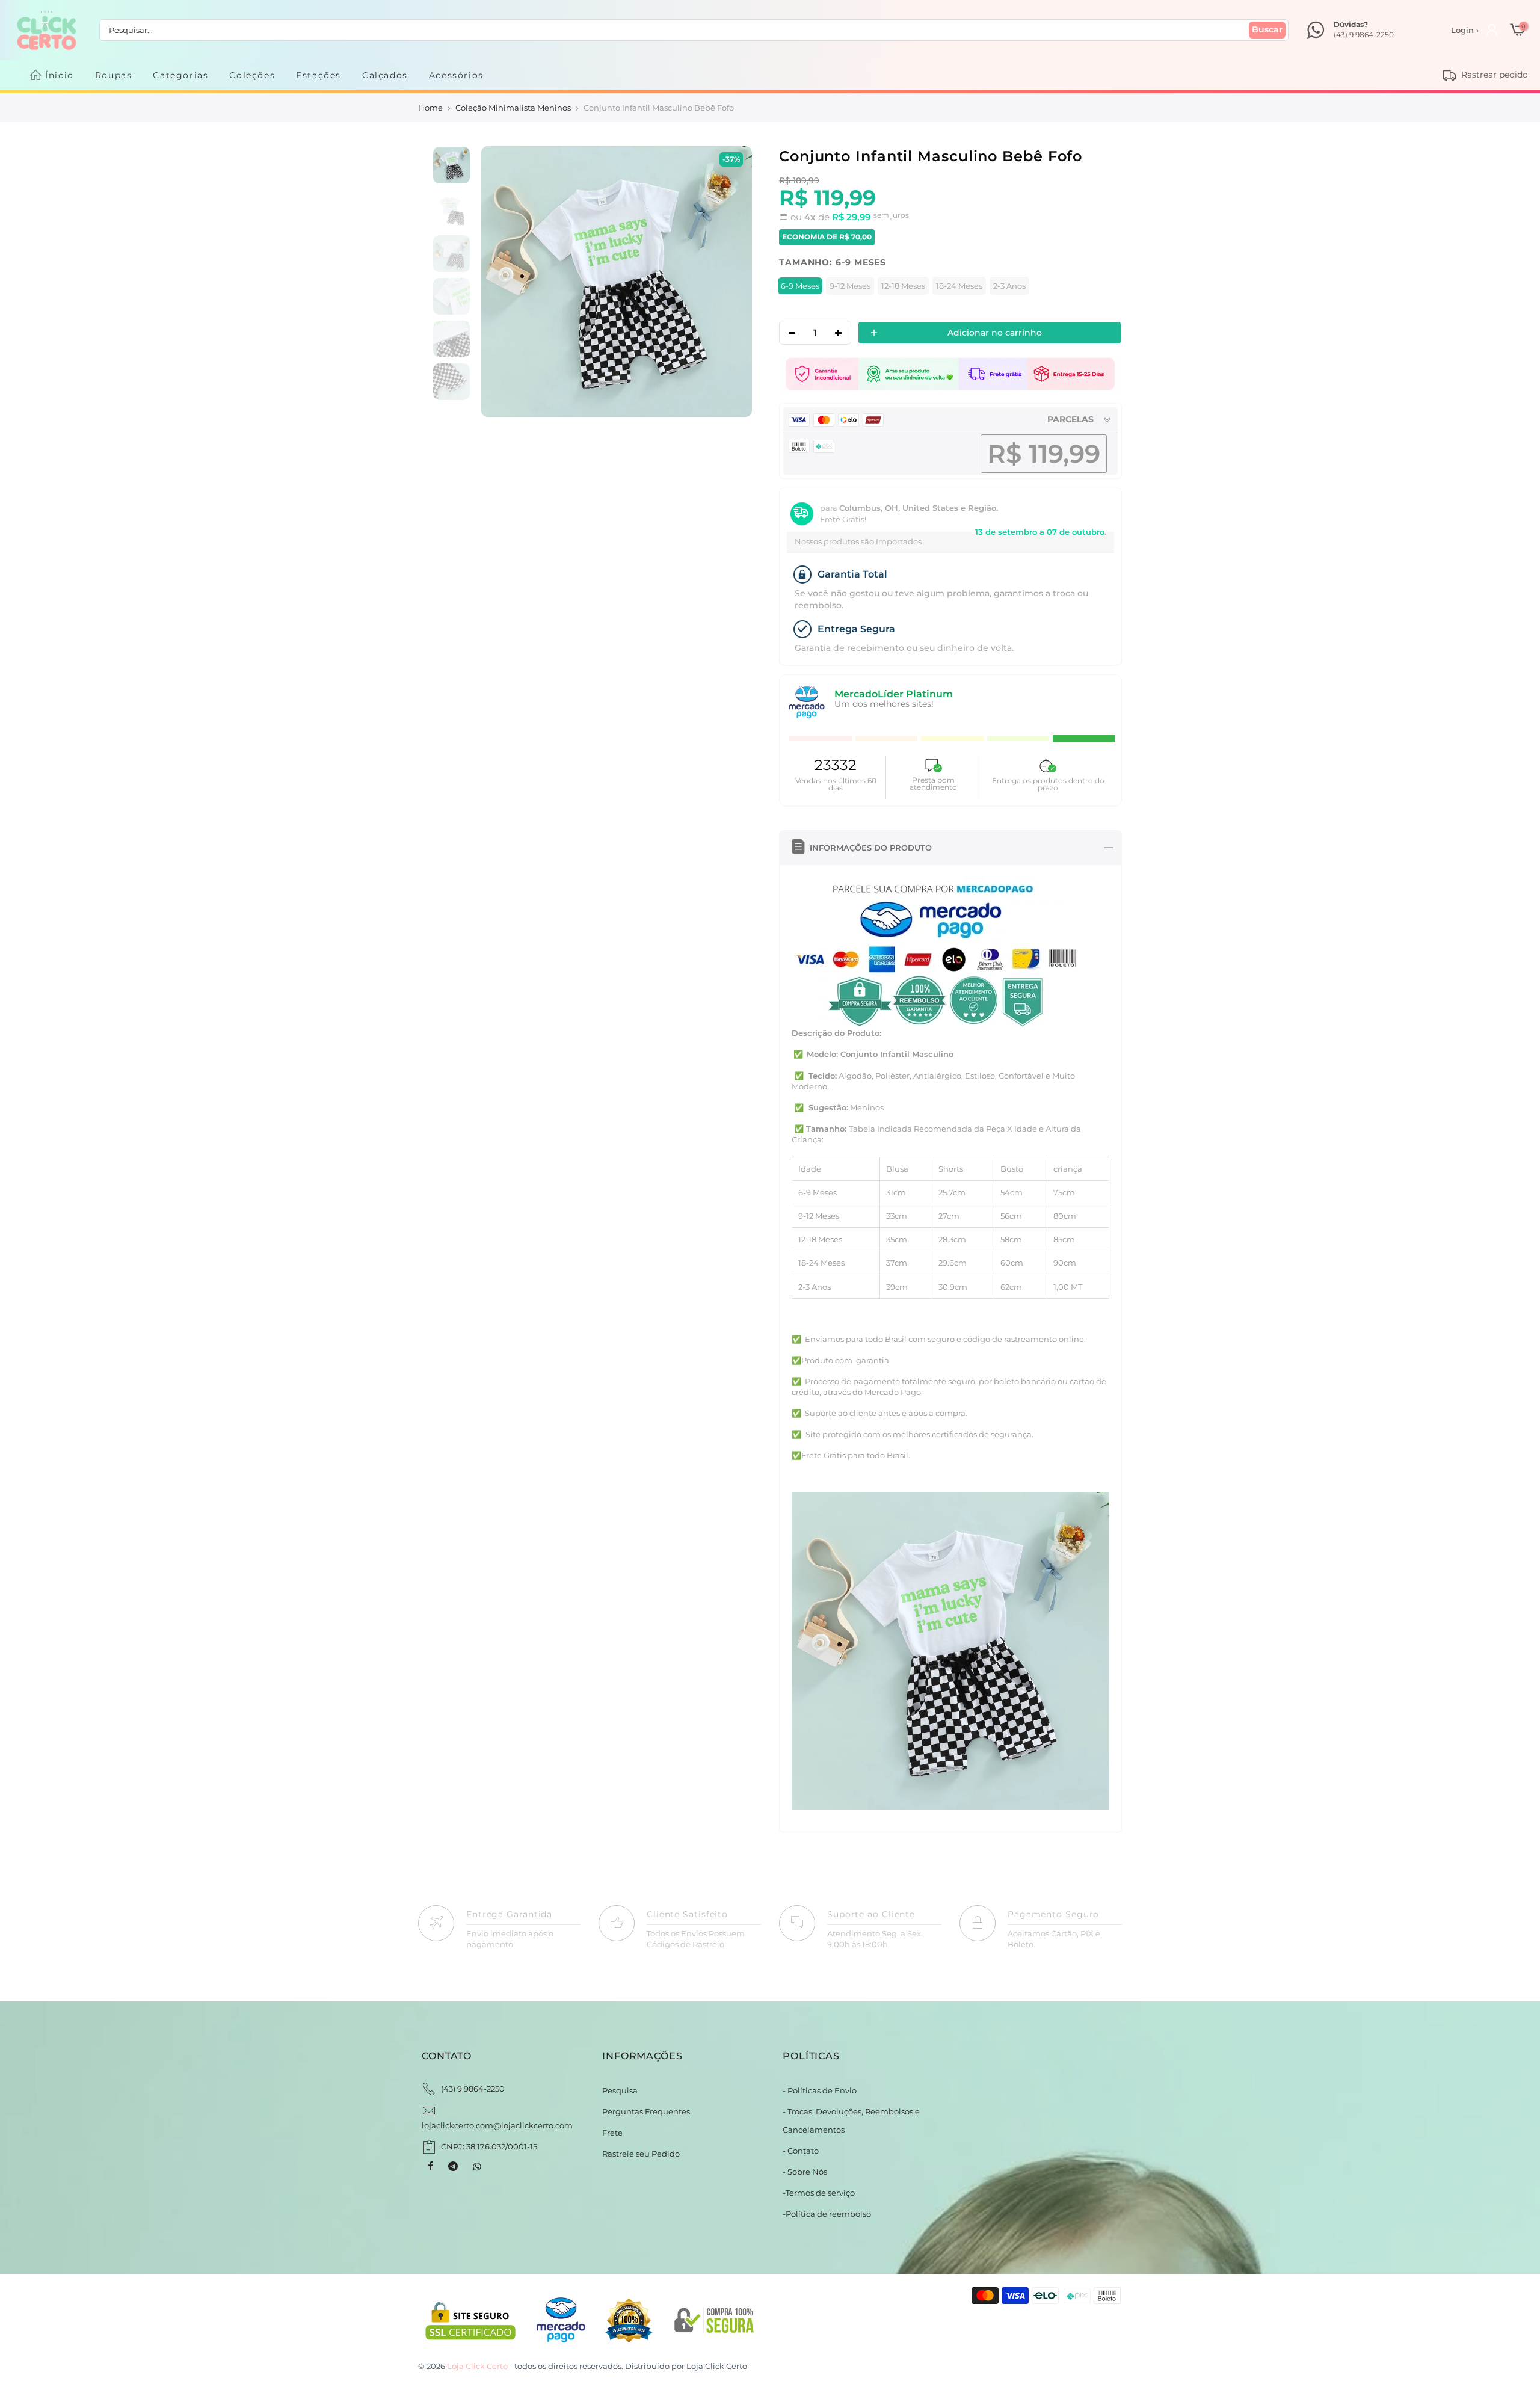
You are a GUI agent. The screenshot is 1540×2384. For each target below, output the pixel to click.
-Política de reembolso (827, 2214)
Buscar (1267, 29)
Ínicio (60, 75)
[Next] (730, 282)
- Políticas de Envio (820, 2090)
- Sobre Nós (805, 2172)
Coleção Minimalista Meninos (513, 108)
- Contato (801, 2151)
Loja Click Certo (717, 2366)
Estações (319, 75)
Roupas (114, 75)
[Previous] (503, 282)
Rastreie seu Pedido (641, 2154)
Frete (612, 2133)
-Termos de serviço (819, 2193)
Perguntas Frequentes (646, 2111)
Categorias (180, 75)
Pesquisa (620, 2090)
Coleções (252, 75)
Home (430, 108)
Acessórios (456, 75)
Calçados (385, 75)
